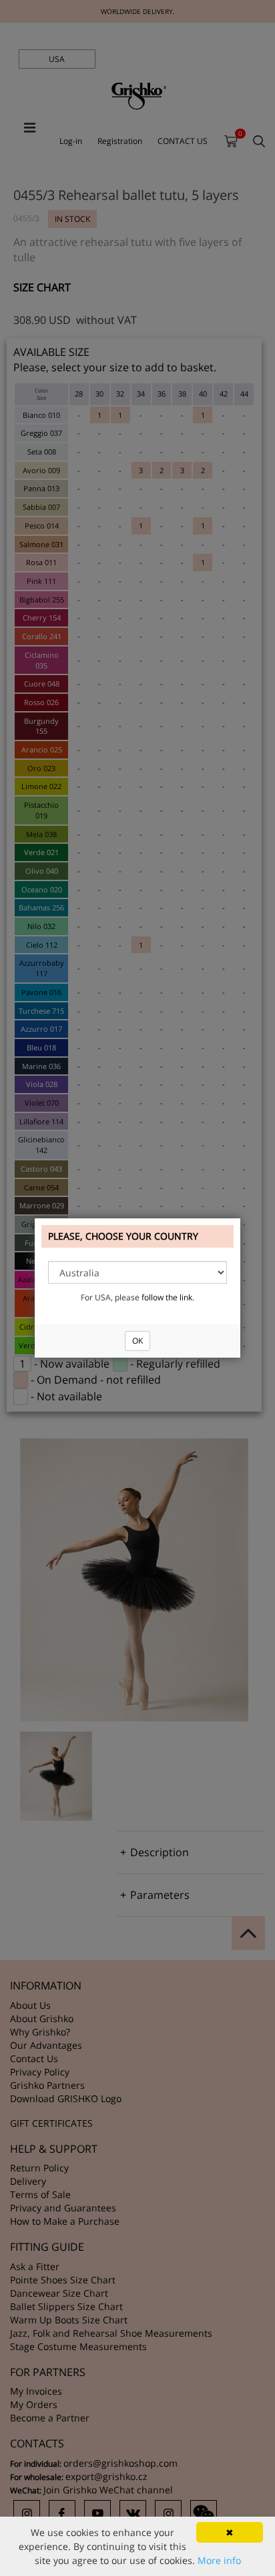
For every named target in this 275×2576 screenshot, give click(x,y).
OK (137, 1341)
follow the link (167, 1297)
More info (219, 2560)
